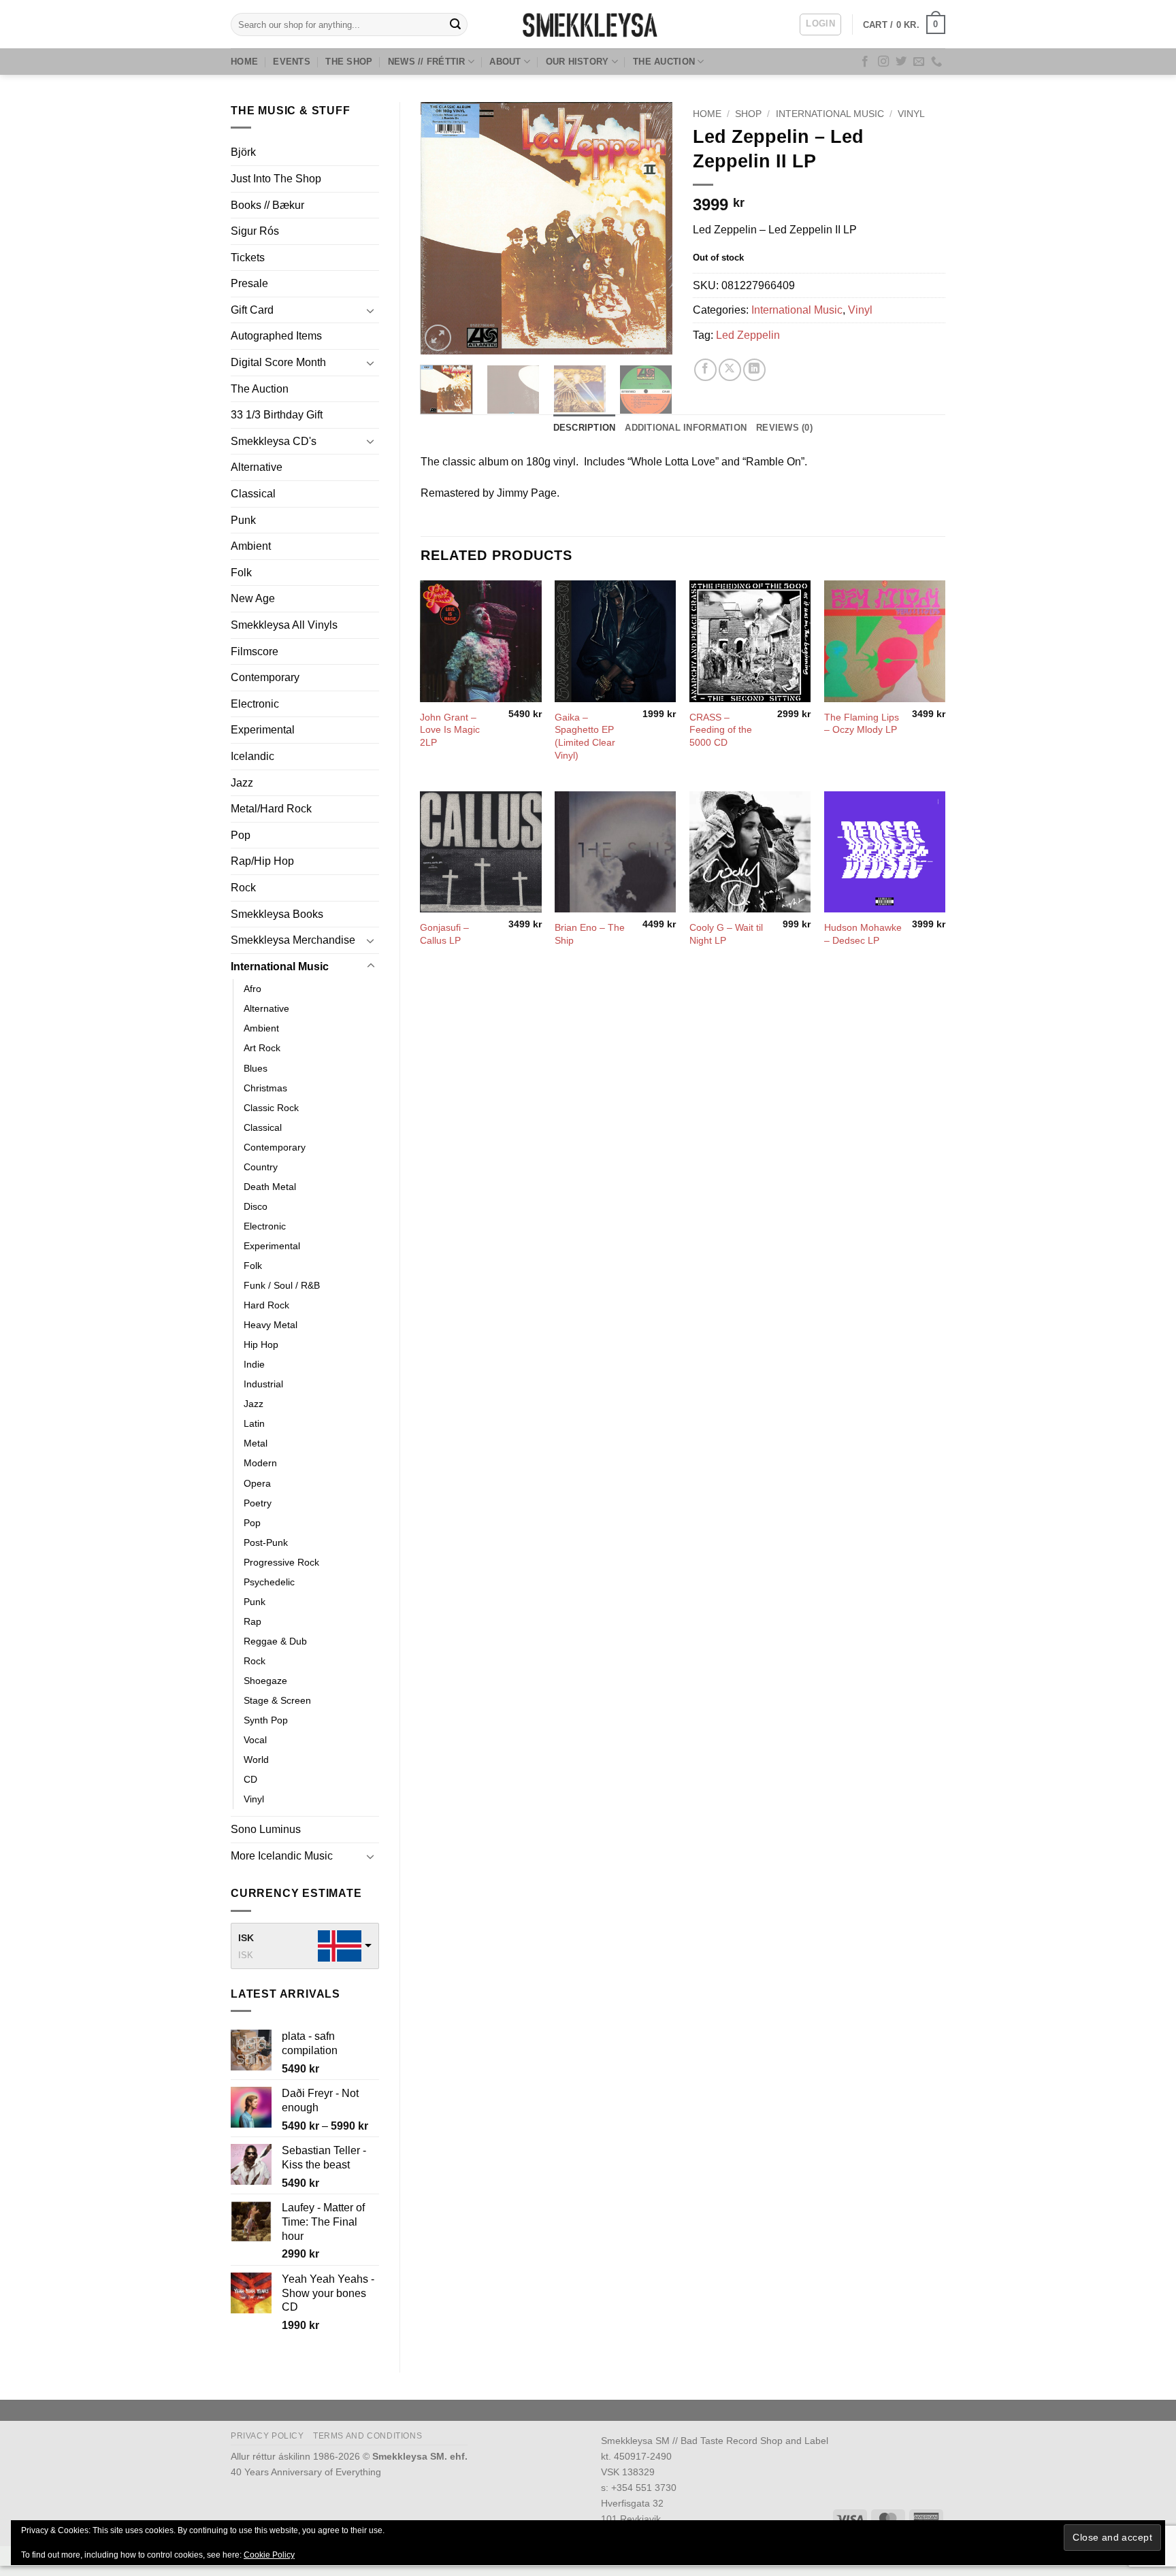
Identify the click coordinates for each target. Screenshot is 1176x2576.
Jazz (242, 783)
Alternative (257, 467)
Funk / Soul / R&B (282, 1285)
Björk (243, 152)
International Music (280, 967)
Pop (241, 835)
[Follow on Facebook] (865, 62)
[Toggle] (371, 310)
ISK (246, 1938)
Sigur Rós (255, 231)
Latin (254, 1423)
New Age (253, 598)
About (505, 62)
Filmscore (255, 651)
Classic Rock (271, 1108)
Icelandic (252, 756)
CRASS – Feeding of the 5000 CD (721, 730)
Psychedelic (269, 1582)
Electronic (255, 704)
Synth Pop (266, 1720)
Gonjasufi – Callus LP (444, 934)
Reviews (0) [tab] (784, 428)
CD (250, 1779)
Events (292, 62)
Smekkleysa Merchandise (293, 940)
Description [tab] (585, 428)
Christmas (265, 1088)
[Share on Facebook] (705, 370)
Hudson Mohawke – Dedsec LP (863, 934)
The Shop (349, 62)
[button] (820, 24)
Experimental (263, 730)
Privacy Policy (267, 2436)
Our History (577, 62)
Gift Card (252, 310)
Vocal (255, 1740)
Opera (257, 1483)
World (256, 1760)
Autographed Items (276, 336)
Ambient (251, 546)
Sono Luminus (266, 1829)
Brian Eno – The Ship (590, 934)
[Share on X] (730, 370)
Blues (256, 1068)
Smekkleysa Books (277, 914)
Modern (260, 1463)
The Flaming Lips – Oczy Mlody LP (862, 724)
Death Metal (270, 1187)
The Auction (664, 62)
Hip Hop (261, 1344)
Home (244, 62)
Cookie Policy (269, 2555)
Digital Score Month (278, 362)
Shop (748, 114)
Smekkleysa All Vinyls (284, 625)
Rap (252, 1621)
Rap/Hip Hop (262, 861)
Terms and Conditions (367, 2436)
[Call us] (936, 62)
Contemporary (265, 677)
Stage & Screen (277, 1700)
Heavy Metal (271, 1325)
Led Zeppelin (748, 335)
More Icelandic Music (282, 1856)
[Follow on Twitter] (901, 62)
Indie (254, 1364)
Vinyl (254, 1799)
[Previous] (442, 228)
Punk (243, 520)
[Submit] (455, 24)
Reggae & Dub (275, 1641)
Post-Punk (266, 1542)
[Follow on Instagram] (883, 62)
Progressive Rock (281, 1562)
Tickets (248, 258)
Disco (256, 1206)
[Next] (651, 228)
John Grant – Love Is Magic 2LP (450, 730)
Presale (249, 283)
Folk (241, 573)
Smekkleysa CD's (274, 441)
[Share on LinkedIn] (754, 370)
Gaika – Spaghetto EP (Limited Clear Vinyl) (585, 736)
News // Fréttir (427, 62)
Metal (256, 1443)
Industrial (263, 1384)
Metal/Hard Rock (271, 809)
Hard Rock (266, 1305)
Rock (243, 888)
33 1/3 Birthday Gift (277, 415)
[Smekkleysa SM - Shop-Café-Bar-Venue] (588, 24)
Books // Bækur (267, 205)
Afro (252, 989)
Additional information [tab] (686, 428)
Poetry (258, 1503)
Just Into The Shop (276, 179)
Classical (253, 494)
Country (261, 1167)
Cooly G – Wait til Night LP (726, 934)
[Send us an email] (919, 62)
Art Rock (262, 1048)
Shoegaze (265, 1681)
